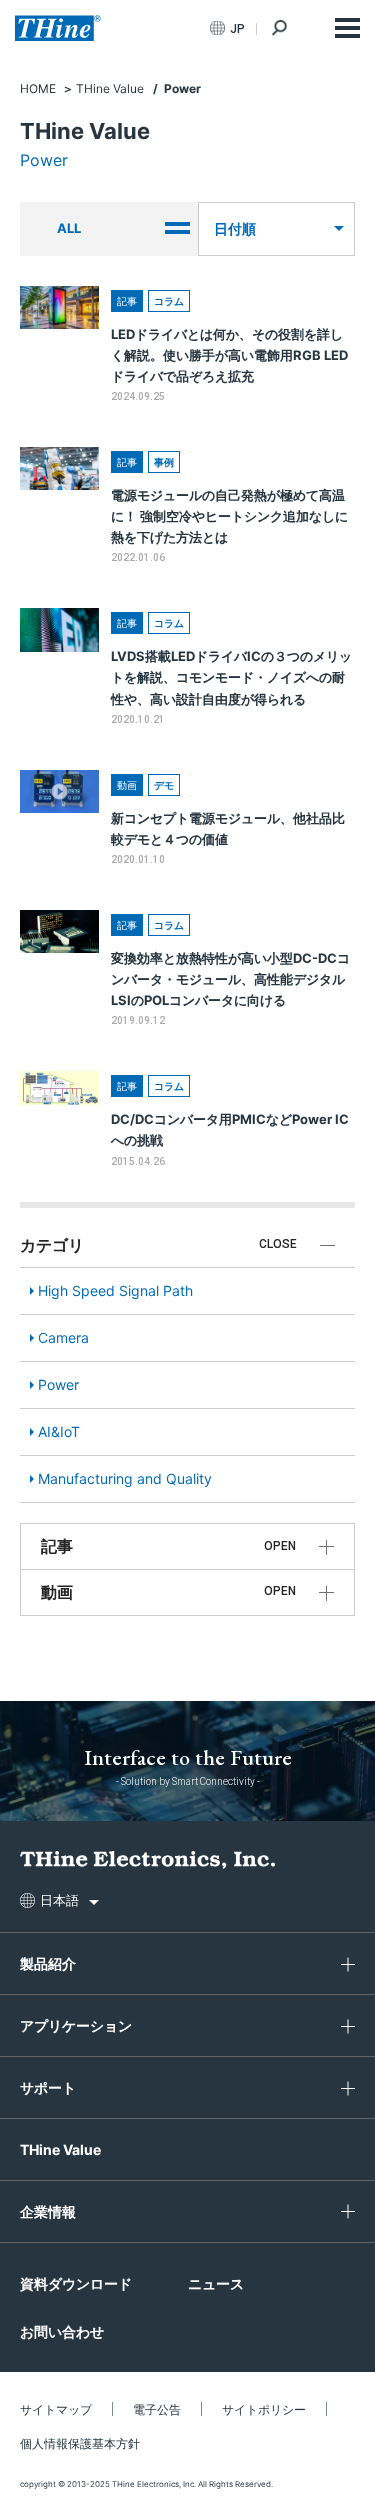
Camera (63, 1337)
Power (58, 1384)
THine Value (60, 2149)
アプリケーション (76, 2025)
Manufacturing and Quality (125, 1478)
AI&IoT (59, 1431)
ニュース (216, 2283)
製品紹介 (48, 1963)
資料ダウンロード (76, 2283)
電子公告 (157, 2409)
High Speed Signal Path (115, 1290)
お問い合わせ (62, 2331)
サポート (48, 2087)
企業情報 (48, 2211)
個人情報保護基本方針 (80, 2443)
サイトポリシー (264, 2409)
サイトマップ (56, 2409)
